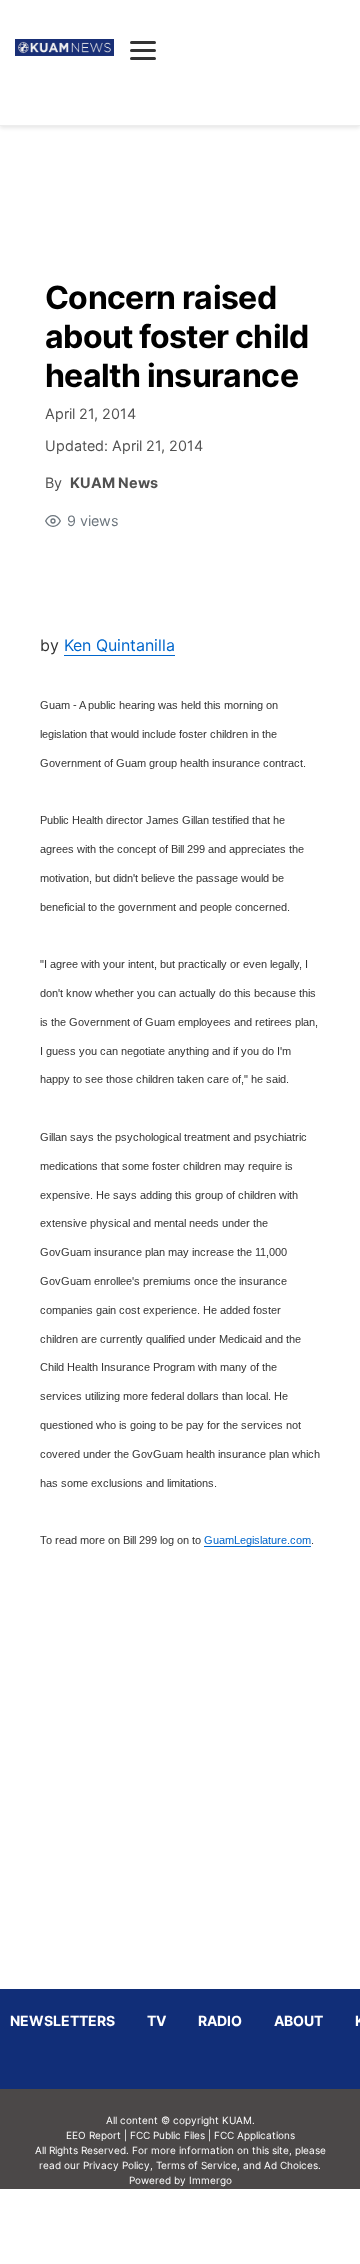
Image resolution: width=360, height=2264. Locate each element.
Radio (220, 2020)
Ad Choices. (292, 2165)
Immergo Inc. (210, 2226)
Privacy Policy (116, 2165)
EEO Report (93, 2135)
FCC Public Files (167, 2135)
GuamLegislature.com (257, 1540)
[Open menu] (143, 50)
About (298, 2020)
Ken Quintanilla (119, 645)
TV (156, 2020)
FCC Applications (254, 2135)
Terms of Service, (198, 2165)
